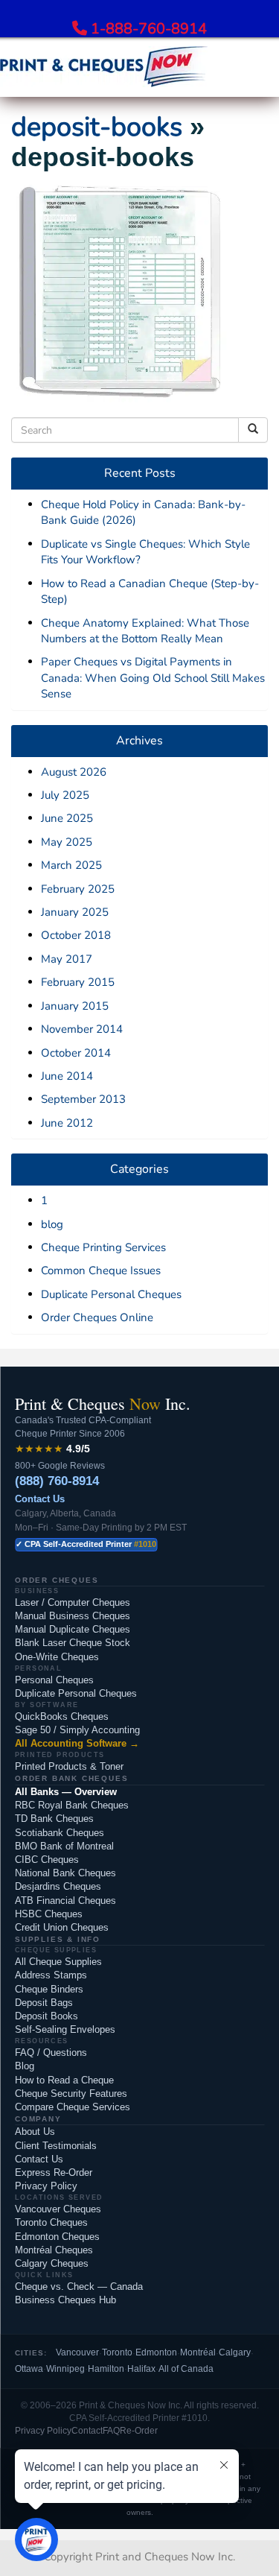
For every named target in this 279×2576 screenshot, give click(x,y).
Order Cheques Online (97, 1317)
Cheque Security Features (71, 2094)
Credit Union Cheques (62, 1927)
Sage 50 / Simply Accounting (77, 1730)
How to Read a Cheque (64, 2080)
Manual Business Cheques (73, 1616)
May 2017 (67, 959)
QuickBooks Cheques (62, 1716)
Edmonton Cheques (57, 2237)
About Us (35, 2132)
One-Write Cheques (57, 1657)
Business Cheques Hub (65, 2300)
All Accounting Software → (77, 1743)
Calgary (235, 2352)
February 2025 (78, 889)
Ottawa (29, 2369)
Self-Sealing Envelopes (65, 2029)
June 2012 (67, 1123)
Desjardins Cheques (58, 1886)
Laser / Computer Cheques (73, 1602)
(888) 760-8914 (57, 1481)
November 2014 (82, 1029)
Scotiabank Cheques (60, 1833)
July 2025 (65, 795)
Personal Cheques (54, 1680)
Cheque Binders (49, 1989)
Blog (25, 2066)
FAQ (111, 2431)
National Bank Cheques (65, 1873)
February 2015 (78, 982)
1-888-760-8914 (149, 29)
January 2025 (75, 912)
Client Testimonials (56, 2146)
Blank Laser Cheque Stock (73, 1643)
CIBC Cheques (47, 1860)
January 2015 (75, 1006)
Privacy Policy (46, 2186)
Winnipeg (65, 2369)
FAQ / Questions (51, 2053)
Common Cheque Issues (101, 1270)
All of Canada (186, 2369)
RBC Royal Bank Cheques (72, 1805)
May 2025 (67, 842)
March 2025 (71, 865)
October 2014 (76, 1053)
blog (52, 1224)
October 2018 (76, 935)
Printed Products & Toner (69, 1766)
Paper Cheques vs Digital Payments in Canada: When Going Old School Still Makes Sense (153, 678)
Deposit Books (46, 2016)
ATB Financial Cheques (65, 1901)
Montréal (198, 2352)
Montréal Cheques (54, 2250)
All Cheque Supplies (58, 1962)
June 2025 (67, 818)
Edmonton (156, 2352)
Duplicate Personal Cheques (111, 1294)
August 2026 (74, 772)
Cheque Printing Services (103, 1247)
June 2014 (67, 1076)
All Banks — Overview (66, 1792)
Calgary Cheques (52, 2263)
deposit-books (97, 127)
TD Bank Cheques (54, 1819)
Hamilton (106, 2369)
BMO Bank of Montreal (64, 1846)
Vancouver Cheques (58, 2209)
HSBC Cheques (49, 1914)
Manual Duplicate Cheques (73, 1629)
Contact (87, 2431)
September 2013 (83, 1099)
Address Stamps (51, 1975)
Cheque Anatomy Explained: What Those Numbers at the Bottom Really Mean (145, 631)
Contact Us (40, 1499)
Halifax (141, 2369)
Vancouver (77, 2352)
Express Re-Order (54, 2172)
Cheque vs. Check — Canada (79, 2287)
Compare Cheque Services (73, 2107)
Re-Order (139, 2431)
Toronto (117, 2352)
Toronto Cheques (51, 2222)
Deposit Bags (44, 2003)
